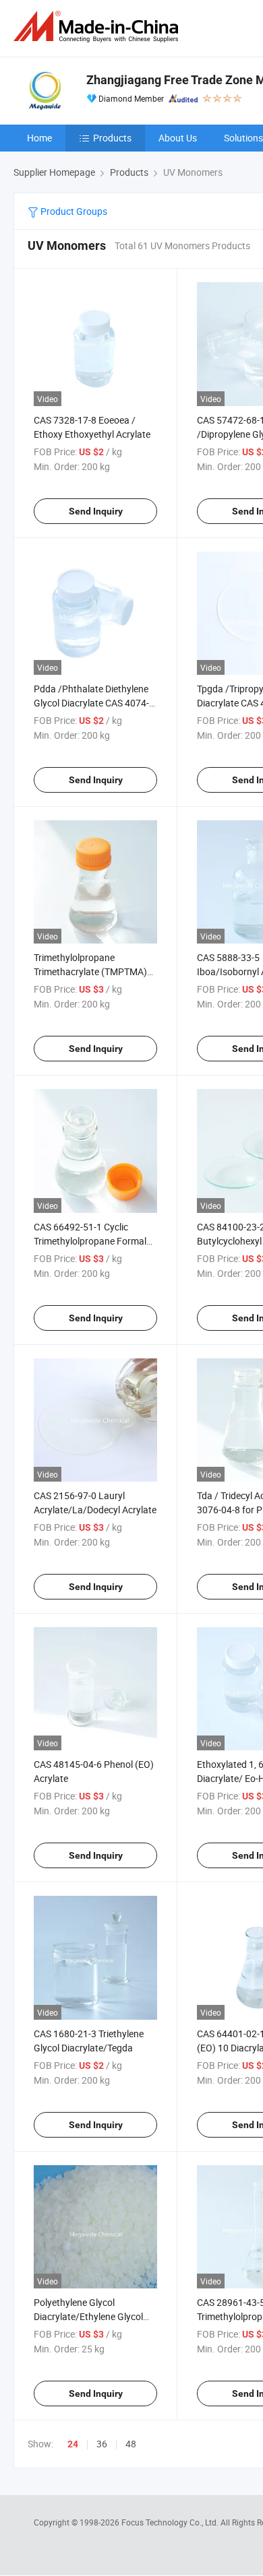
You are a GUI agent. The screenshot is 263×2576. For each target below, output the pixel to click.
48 (131, 2444)
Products (112, 138)
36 (102, 2444)
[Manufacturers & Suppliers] (98, 27)
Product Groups (73, 211)
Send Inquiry (96, 511)
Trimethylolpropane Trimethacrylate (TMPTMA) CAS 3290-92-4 (90, 971)
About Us (178, 138)
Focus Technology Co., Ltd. (171, 2522)
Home (39, 138)
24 (73, 2444)
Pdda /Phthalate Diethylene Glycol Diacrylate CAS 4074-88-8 (91, 703)
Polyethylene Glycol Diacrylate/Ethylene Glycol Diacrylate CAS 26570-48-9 (90, 2316)
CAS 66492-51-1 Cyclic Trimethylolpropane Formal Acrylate (90, 1241)
